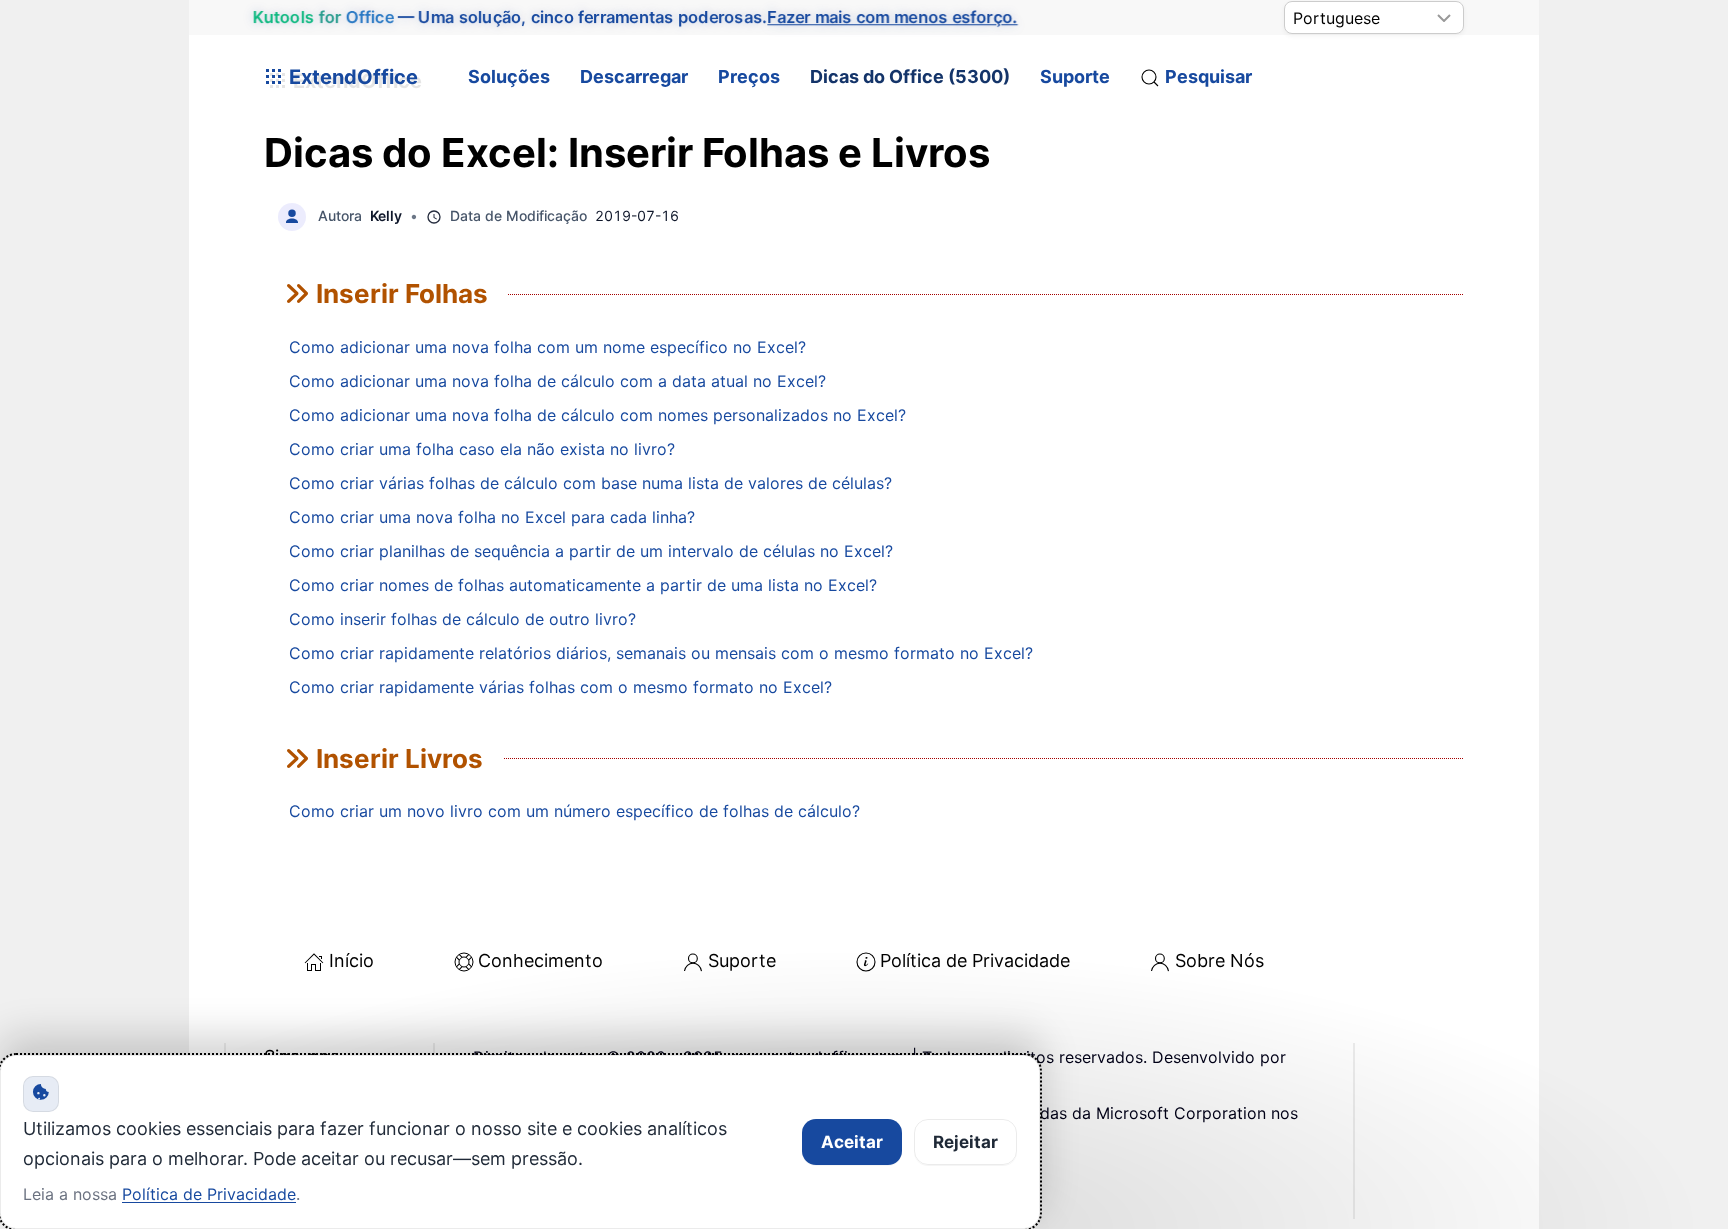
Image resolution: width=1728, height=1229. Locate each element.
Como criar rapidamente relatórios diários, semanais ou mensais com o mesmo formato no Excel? (661, 653)
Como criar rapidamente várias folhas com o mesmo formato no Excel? (560, 687)
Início (351, 960)
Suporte (1075, 76)
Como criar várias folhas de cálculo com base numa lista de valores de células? (590, 483)
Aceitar (852, 1142)
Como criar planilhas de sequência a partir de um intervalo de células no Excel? (591, 551)
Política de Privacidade (975, 960)
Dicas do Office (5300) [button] (910, 76)
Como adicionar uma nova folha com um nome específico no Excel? (547, 347)
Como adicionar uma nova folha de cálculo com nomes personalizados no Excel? (597, 415)
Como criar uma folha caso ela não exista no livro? (482, 449)
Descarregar (634, 76)
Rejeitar (965, 1142)
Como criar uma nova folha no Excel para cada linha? (492, 517)
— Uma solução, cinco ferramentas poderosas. (635, 17)
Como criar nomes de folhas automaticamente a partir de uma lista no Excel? (583, 585)
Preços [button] (749, 76)
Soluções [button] (509, 76)
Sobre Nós (1219, 960)
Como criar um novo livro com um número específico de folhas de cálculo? (574, 811)
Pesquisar (1208, 76)
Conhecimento (540, 960)
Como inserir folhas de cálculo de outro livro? (462, 619)
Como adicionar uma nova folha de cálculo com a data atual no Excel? (557, 381)
